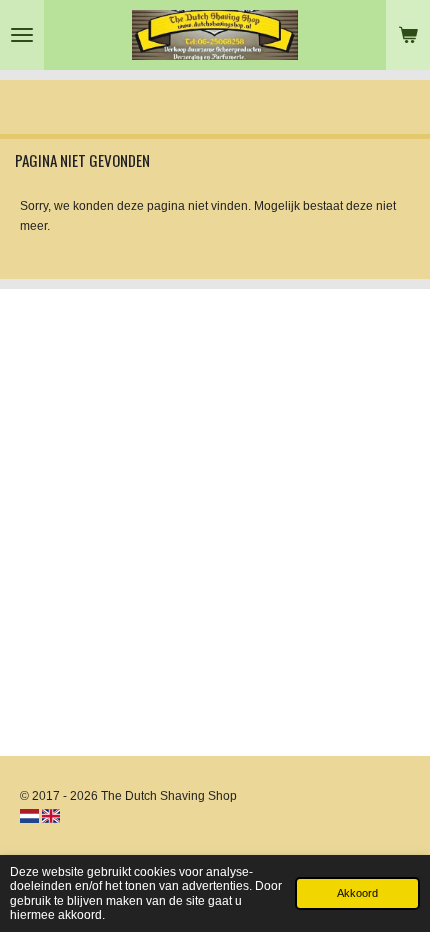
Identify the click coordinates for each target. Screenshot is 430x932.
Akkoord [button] (357, 893)
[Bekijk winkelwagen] (408, 35)
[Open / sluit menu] (22, 35)
